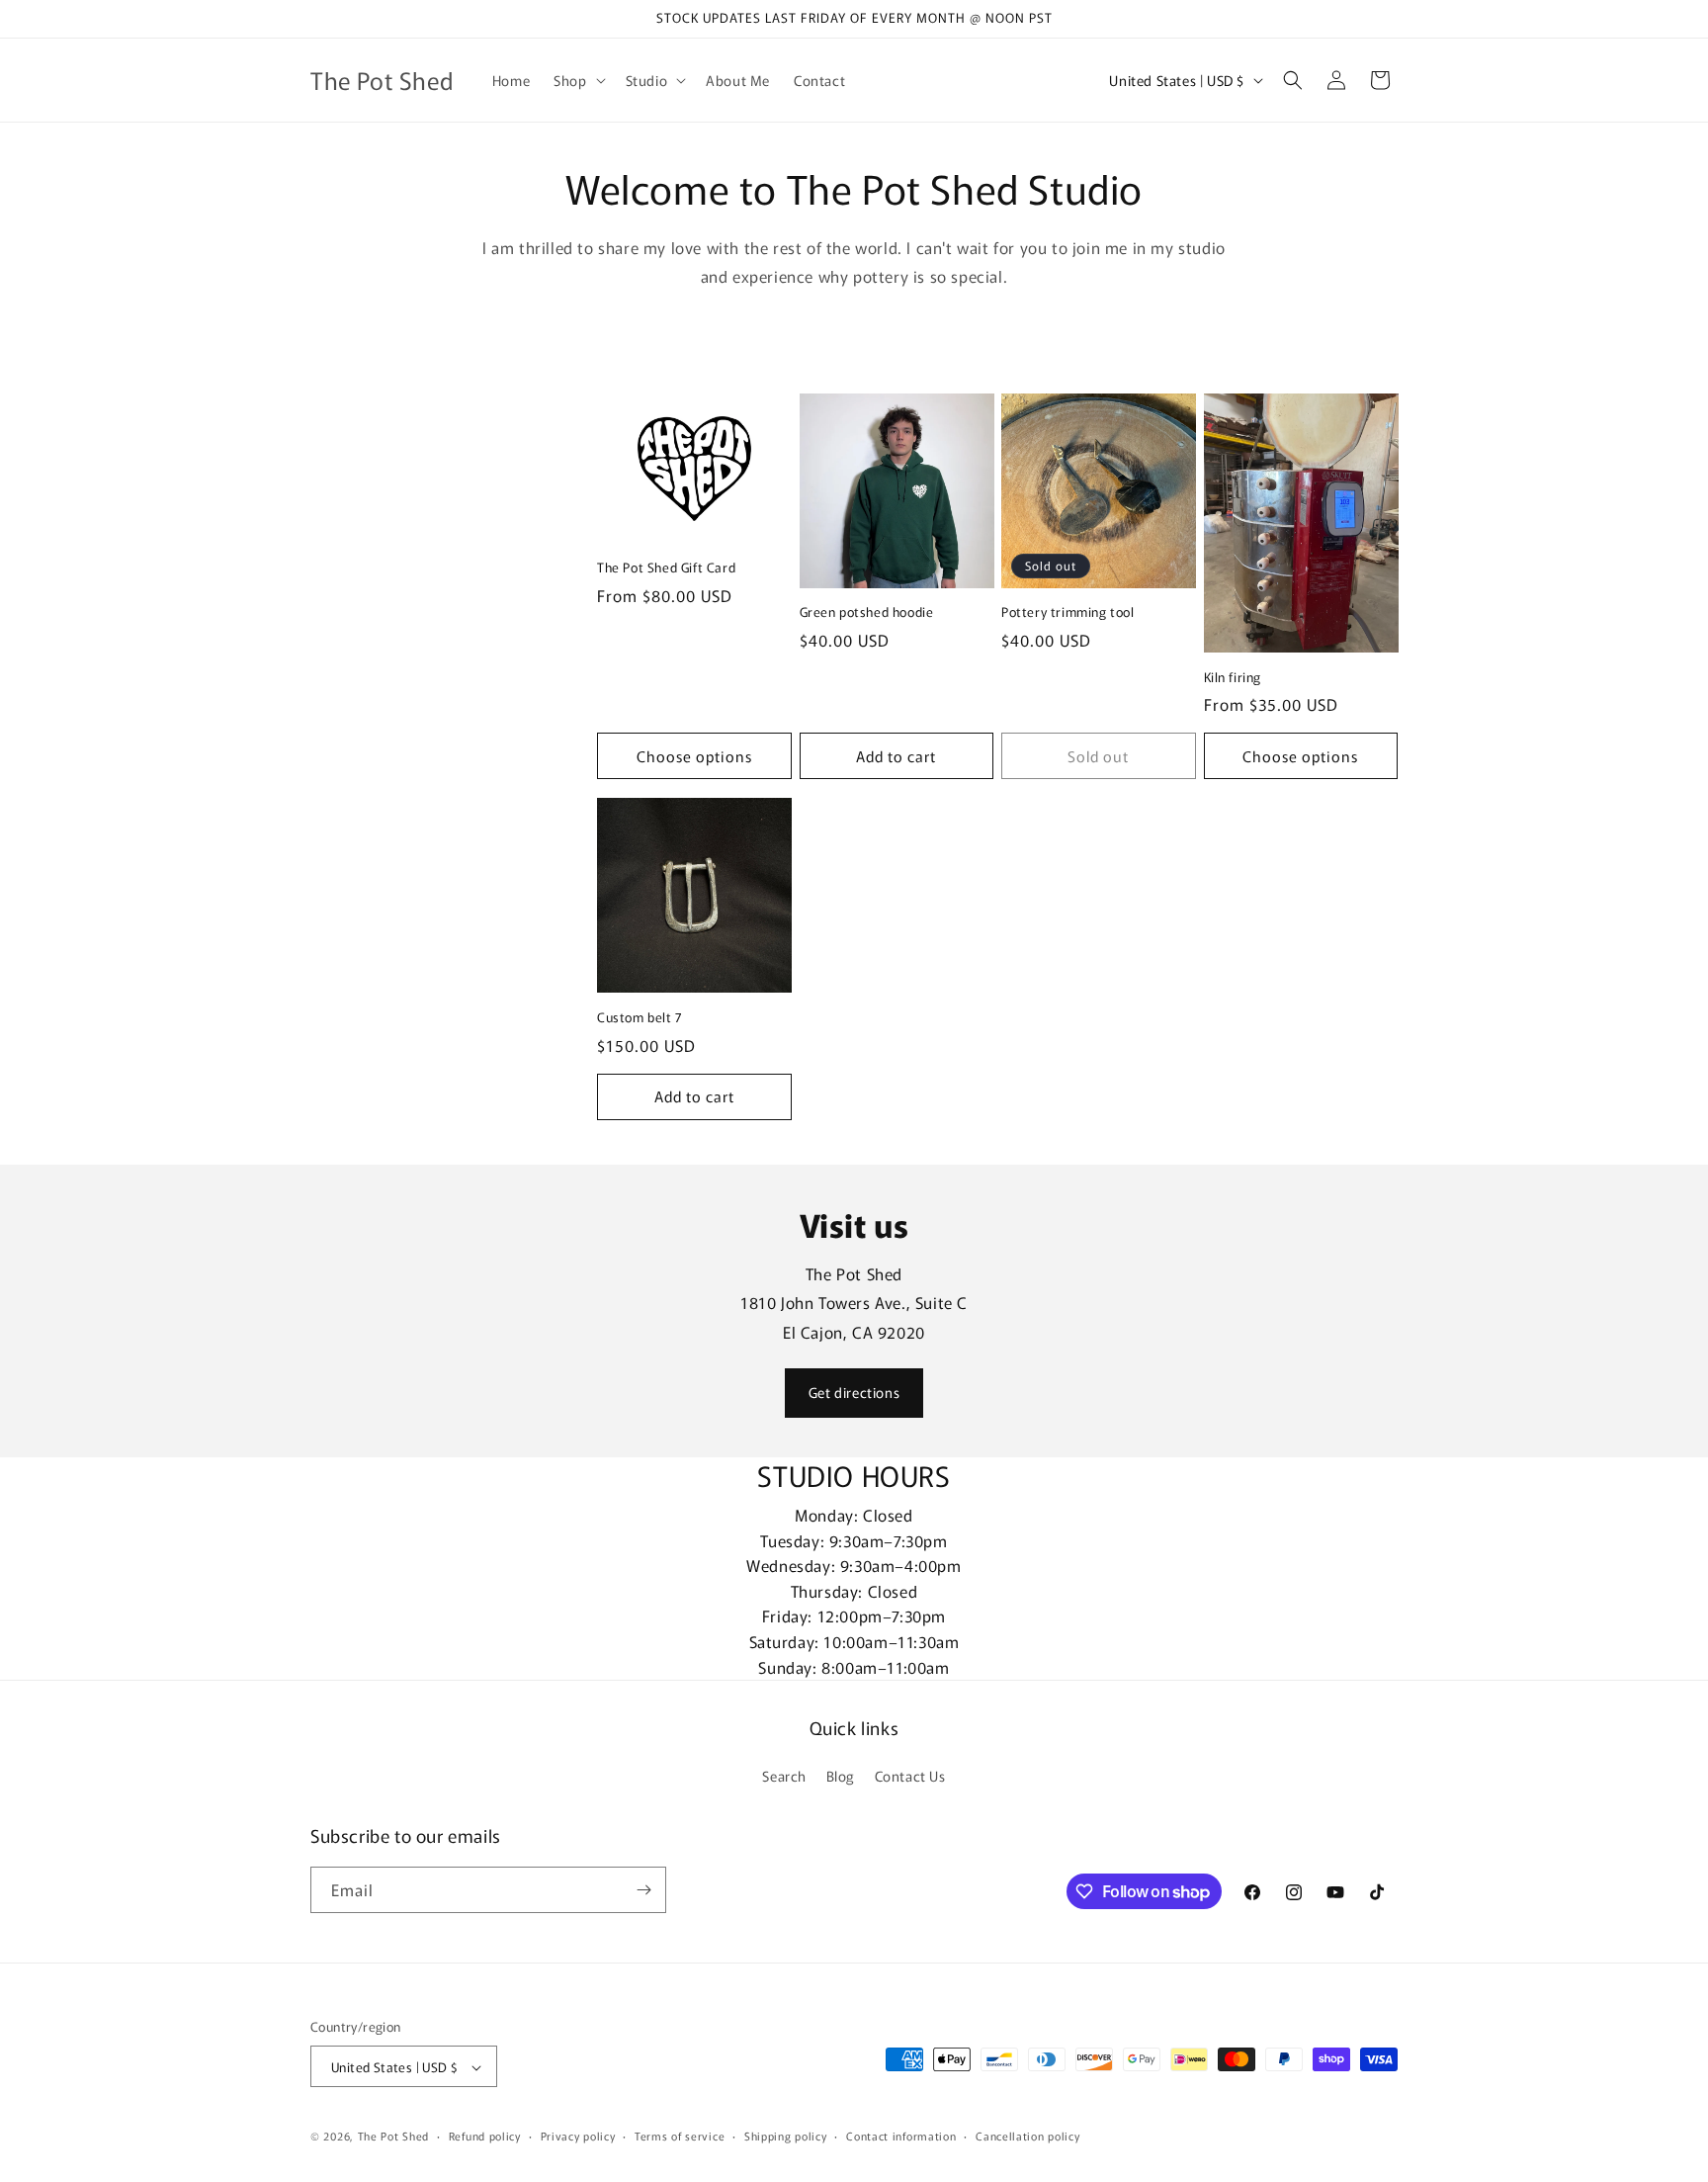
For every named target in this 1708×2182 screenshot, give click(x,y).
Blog (841, 1777)
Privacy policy (578, 2136)
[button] (577, 80)
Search (784, 1777)
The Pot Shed (393, 2137)
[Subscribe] (643, 1890)
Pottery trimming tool (1068, 612)
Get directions (854, 1392)
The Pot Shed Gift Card (666, 569)
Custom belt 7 (640, 1017)
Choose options (694, 756)
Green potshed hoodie (867, 612)
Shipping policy (786, 2136)
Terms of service (680, 2136)
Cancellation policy (1027, 2136)
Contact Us (910, 1777)
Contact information (901, 2136)
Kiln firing (1233, 678)
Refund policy (485, 2136)
